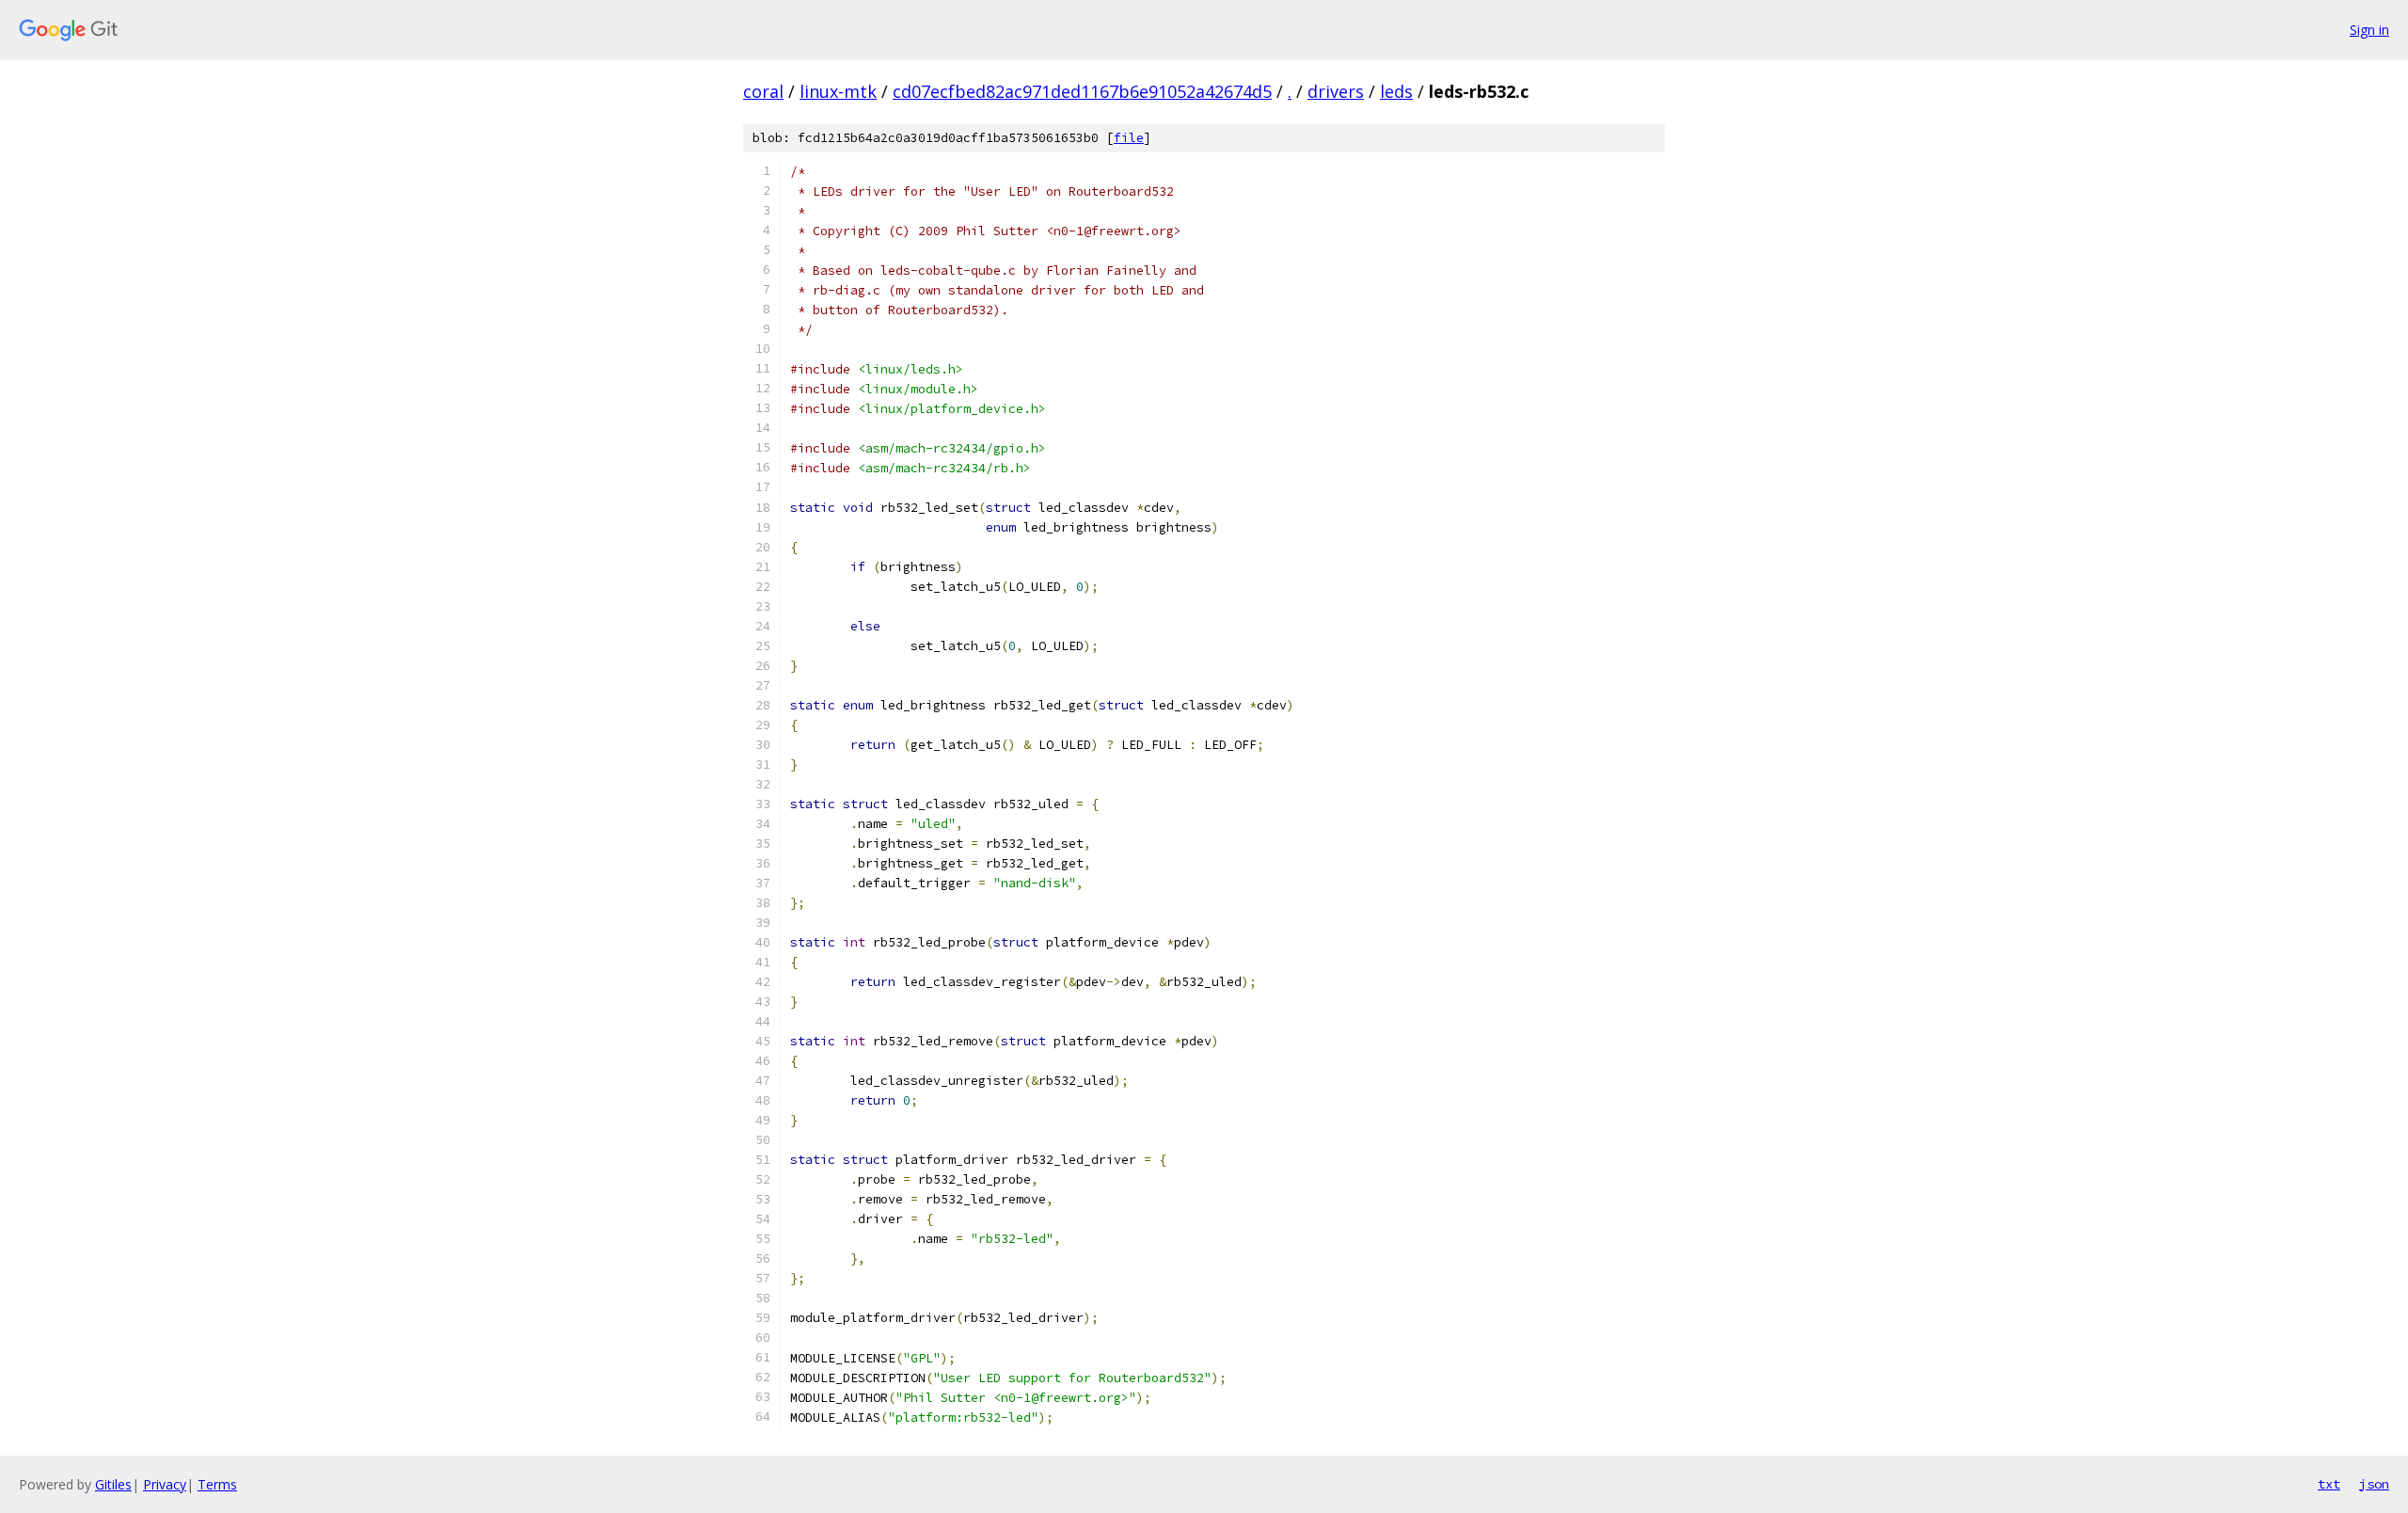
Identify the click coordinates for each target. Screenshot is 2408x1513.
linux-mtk (838, 91)
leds (1396, 91)
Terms (217, 1484)
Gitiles (113, 1484)
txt (2329, 1484)
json (2374, 1484)
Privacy (165, 1484)
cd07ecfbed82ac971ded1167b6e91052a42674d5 (1082, 91)
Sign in (2369, 30)
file (1129, 138)
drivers (1336, 91)
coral (763, 91)
